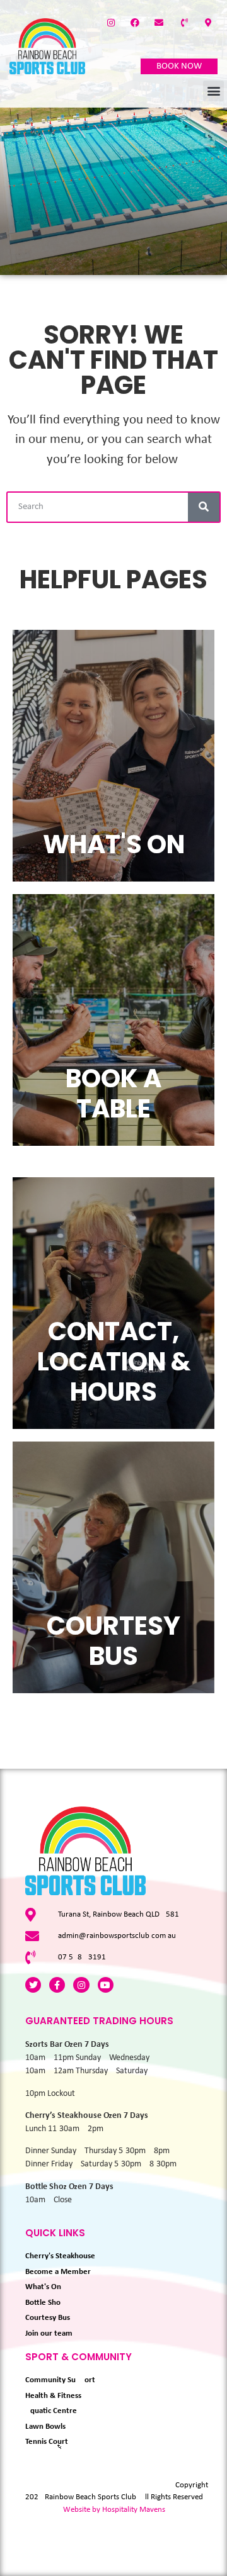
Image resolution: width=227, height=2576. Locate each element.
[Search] (204, 507)
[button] (213, 91)
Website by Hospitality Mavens (114, 2510)
